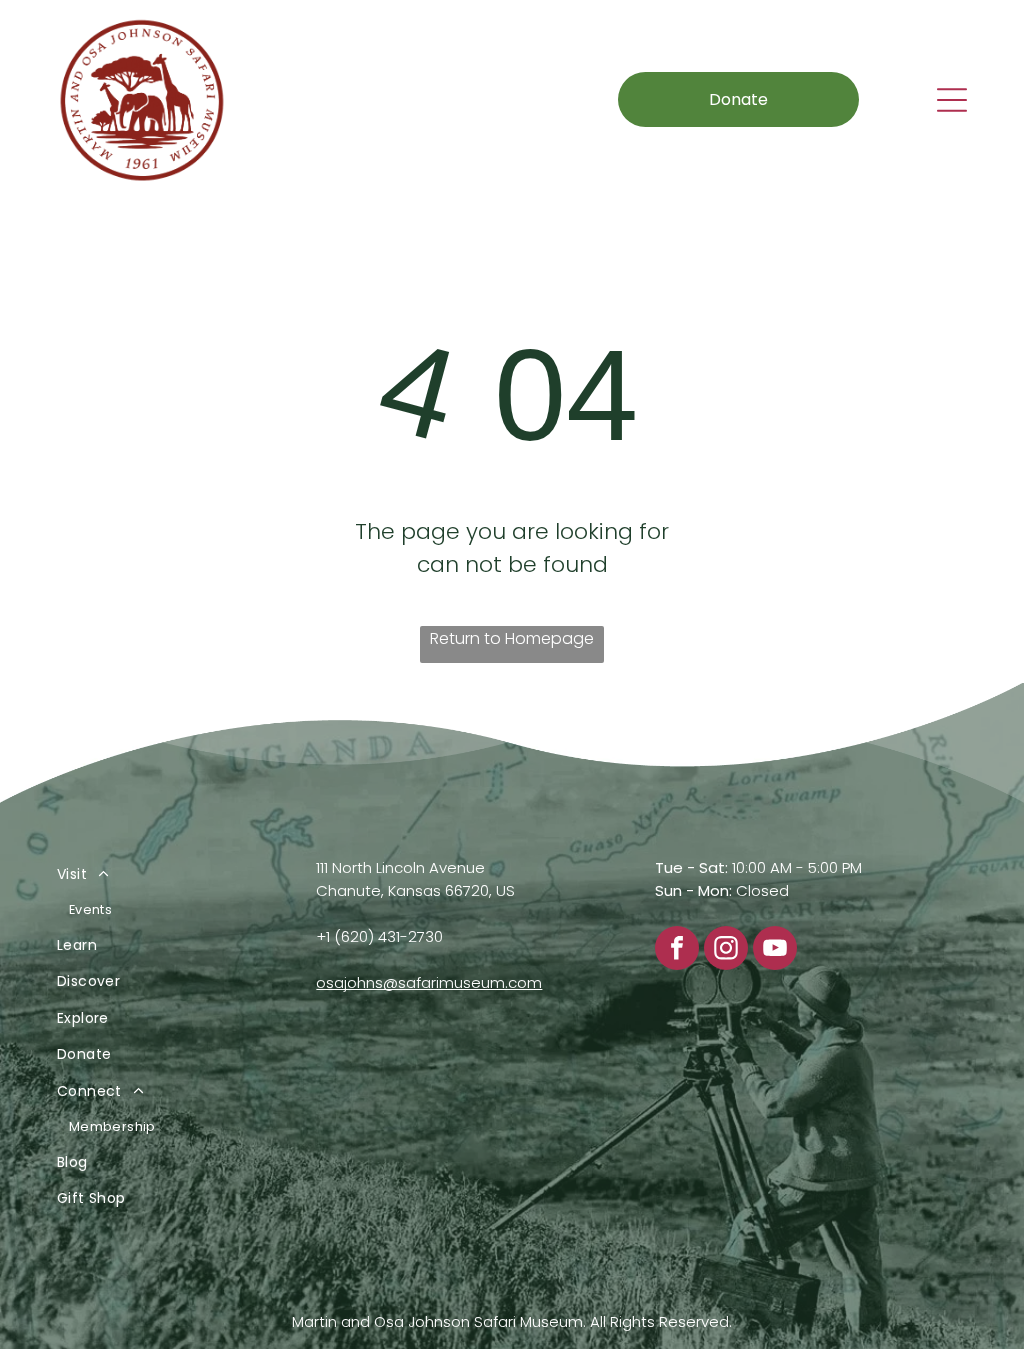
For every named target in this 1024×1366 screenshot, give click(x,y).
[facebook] (677, 950)
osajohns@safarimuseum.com (429, 982)
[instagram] (726, 950)
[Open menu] (952, 100)
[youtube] (775, 950)
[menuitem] (161, 891)
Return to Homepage (512, 638)
